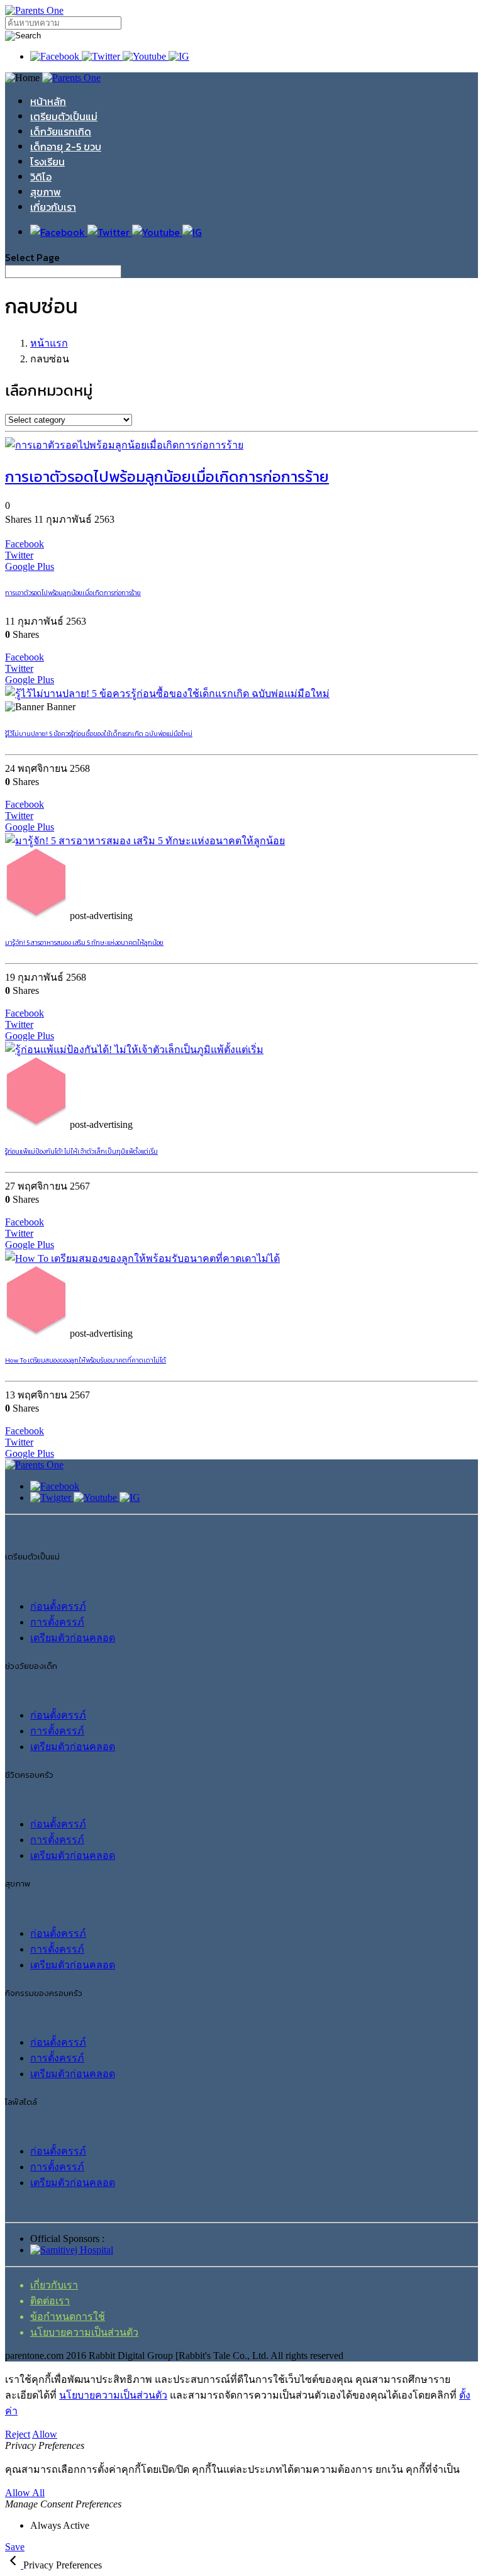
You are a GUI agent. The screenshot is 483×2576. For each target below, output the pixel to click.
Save (15, 2547)
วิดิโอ (41, 177)
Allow (45, 2434)
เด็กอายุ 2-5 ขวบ (66, 147)
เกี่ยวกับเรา (53, 207)
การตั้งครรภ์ (57, 1622)
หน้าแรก (49, 343)
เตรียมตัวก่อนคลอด (73, 1638)
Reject (18, 2434)
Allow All (25, 2493)
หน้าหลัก (48, 101)
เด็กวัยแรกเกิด (61, 131)
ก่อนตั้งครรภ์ (58, 1606)
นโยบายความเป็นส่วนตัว (84, 2332)
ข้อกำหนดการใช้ (68, 2317)
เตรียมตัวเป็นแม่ (64, 116)
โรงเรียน (47, 162)
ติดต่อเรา (50, 2301)
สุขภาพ (46, 192)
